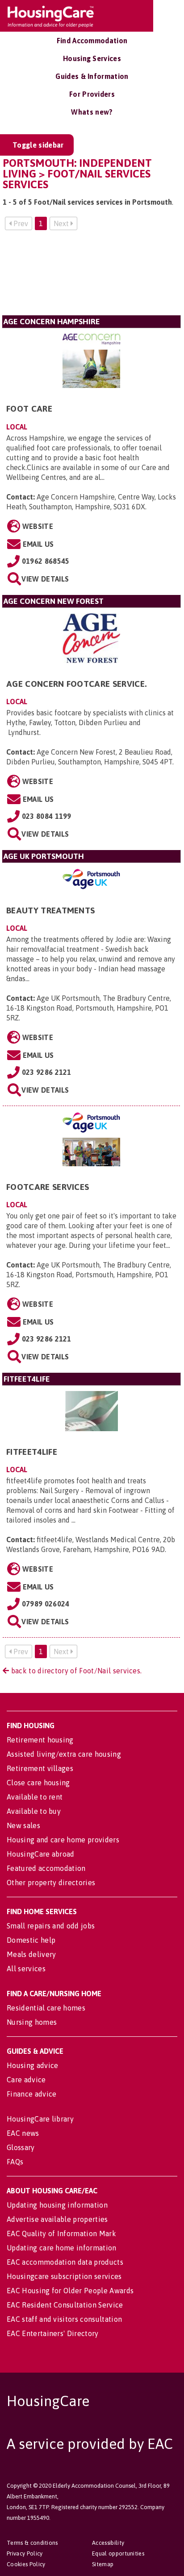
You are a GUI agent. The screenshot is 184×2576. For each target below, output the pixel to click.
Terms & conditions (32, 2543)
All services (26, 1969)
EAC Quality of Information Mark (61, 2233)
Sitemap (103, 2564)
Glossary (21, 2147)
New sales (23, 1825)
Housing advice (32, 2065)
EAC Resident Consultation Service (65, 2305)
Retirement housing (40, 1740)
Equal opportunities (118, 2553)
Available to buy (34, 1811)
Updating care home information (62, 2248)
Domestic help (31, 1940)
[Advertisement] (91, 276)
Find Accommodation (92, 41)
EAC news (23, 2133)
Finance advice (31, 2094)
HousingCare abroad (41, 1854)
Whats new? (92, 112)
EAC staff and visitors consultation (64, 2319)
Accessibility (108, 2543)
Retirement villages (40, 1768)
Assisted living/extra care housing (64, 1754)
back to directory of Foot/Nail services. (75, 1671)
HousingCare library (40, 2119)
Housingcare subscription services (64, 2276)
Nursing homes (32, 2022)
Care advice (26, 2080)
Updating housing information (57, 2205)
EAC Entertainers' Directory (53, 2333)
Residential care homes (46, 2008)
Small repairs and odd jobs (51, 1926)
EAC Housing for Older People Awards (70, 2291)
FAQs (15, 2162)
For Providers (92, 94)
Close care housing (38, 1783)
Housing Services (92, 58)
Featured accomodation (46, 1868)
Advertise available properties (57, 2219)
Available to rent (35, 1797)
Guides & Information (92, 76)
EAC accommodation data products (65, 2262)
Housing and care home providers (63, 1840)
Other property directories (51, 1882)
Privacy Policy (25, 2553)
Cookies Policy (26, 2564)
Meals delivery (31, 1954)
